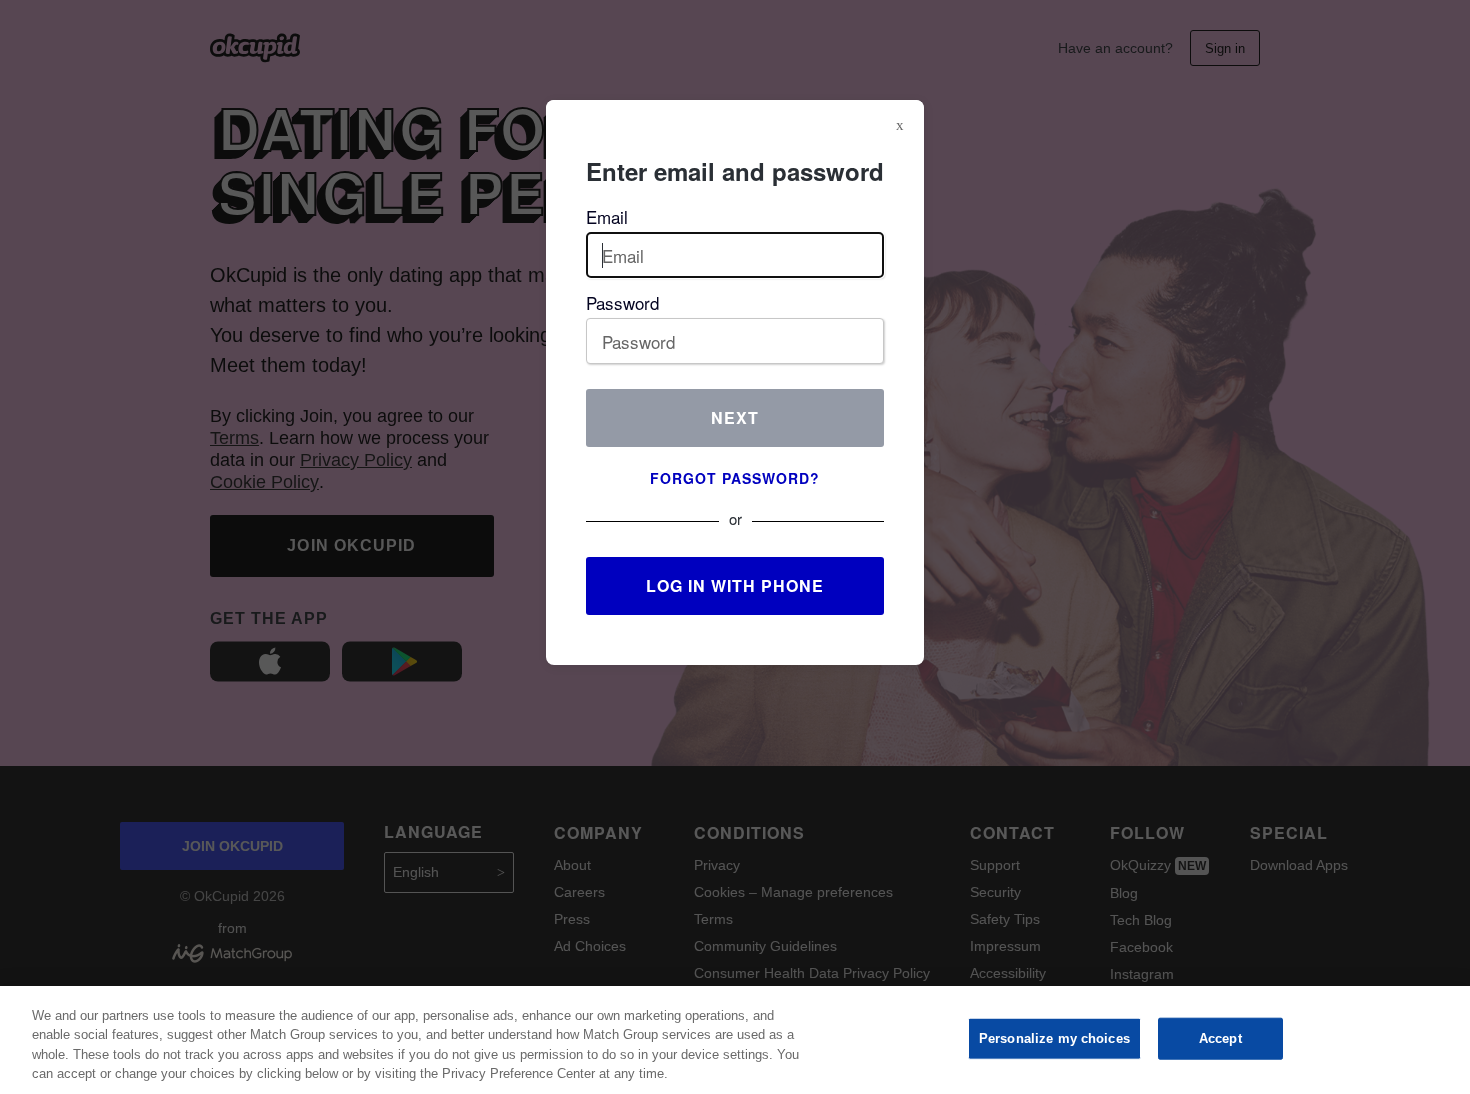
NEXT (735, 417)
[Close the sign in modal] (900, 125)
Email (607, 216)
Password (622, 302)
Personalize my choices (1054, 1038)
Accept (1220, 1038)
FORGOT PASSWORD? (735, 478)
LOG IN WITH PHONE (735, 585)
